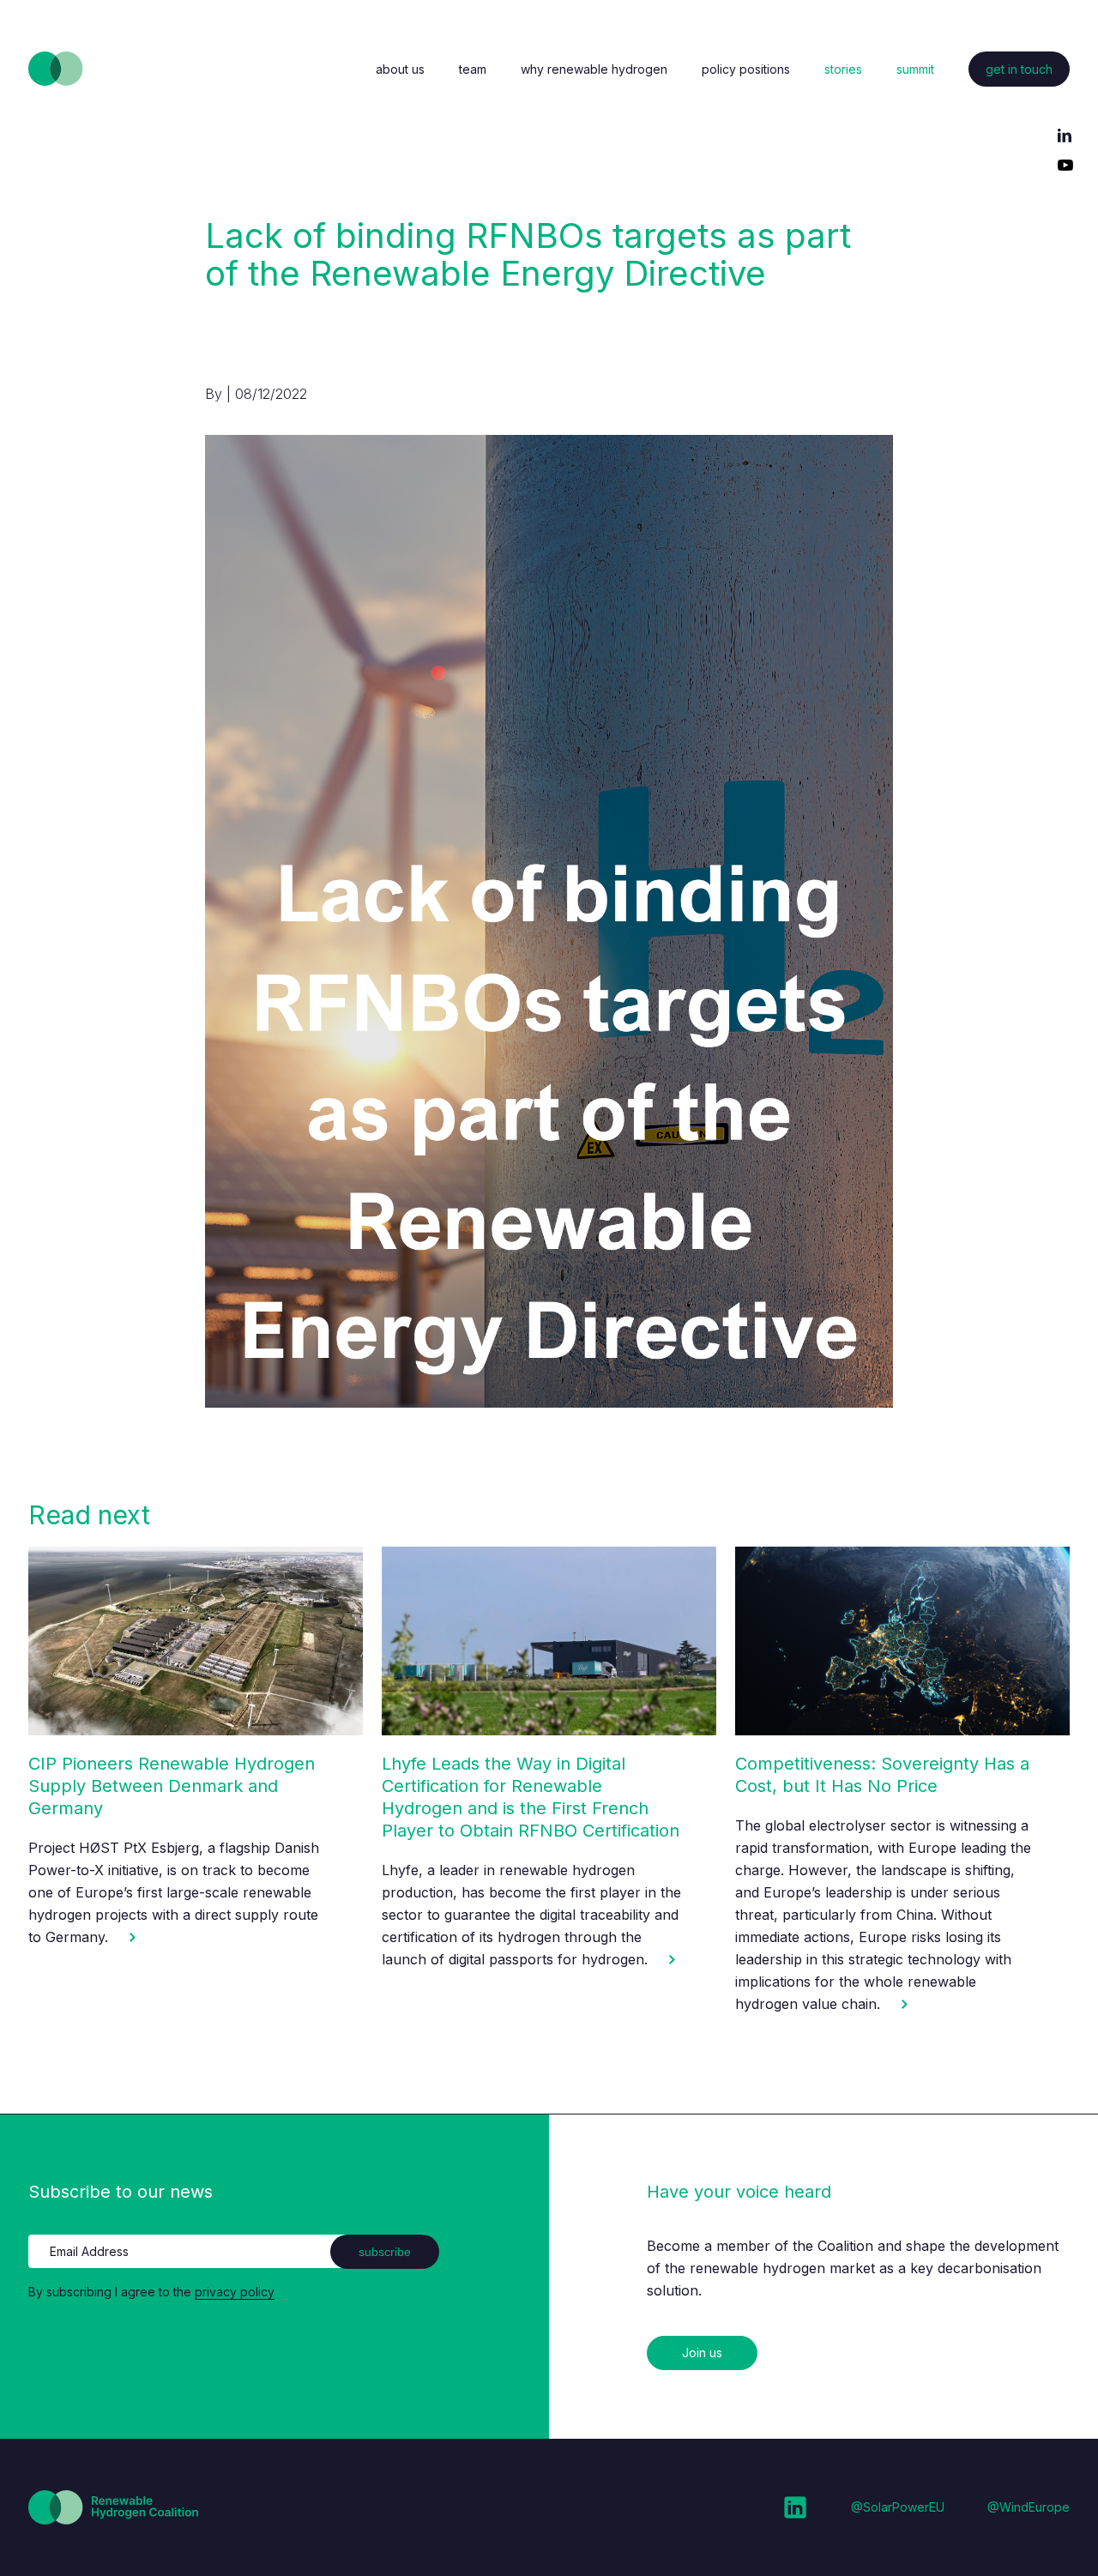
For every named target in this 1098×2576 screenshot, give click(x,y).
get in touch (1019, 69)
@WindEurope (1029, 2507)
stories (843, 69)
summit (915, 69)
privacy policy (235, 2292)
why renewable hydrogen (594, 69)
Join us (702, 2353)
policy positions (746, 69)
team (473, 69)
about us (400, 69)
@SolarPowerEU (898, 2507)
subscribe (385, 2252)
